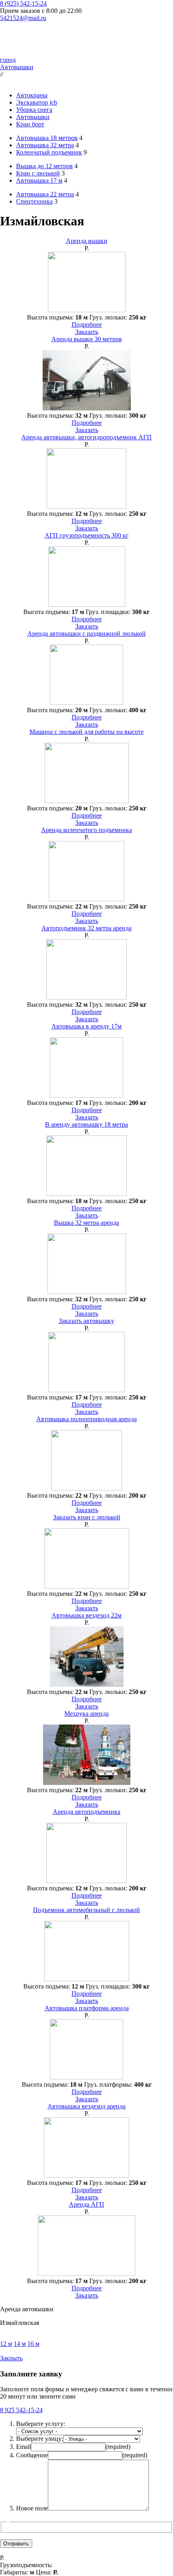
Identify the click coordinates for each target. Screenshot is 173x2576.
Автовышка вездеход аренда (86, 2106)
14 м (20, 2344)
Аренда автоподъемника (86, 1812)
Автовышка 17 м (39, 180)
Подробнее (87, 325)
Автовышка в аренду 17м (86, 1026)
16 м (33, 2344)
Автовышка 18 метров (47, 138)
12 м (6, 2344)
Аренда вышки (87, 241)
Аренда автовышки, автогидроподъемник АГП (86, 437)
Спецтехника (34, 201)
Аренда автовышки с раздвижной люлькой (86, 634)
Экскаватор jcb (37, 102)
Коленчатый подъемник (49, 152)
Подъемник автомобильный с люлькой (86, 1910)
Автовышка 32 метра (45, 145)
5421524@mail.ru (23, 18)
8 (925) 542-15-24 (23, 3)
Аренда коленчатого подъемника (86, 830)
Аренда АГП (86, 2204)
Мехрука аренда (86, 1714)
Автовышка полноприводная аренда (86, 1419)
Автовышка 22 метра (45, 194)
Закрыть (11, 2358)
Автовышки (17, 67)
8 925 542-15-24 (21, 2410)
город (8, 60)
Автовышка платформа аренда (87, 2008)
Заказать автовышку (86, 1321)
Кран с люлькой (38, 173)
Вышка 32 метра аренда (86, 1223)
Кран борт (30, 124)
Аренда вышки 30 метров (87, 339)
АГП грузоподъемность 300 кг (87, 535)
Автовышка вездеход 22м (86, 1615)
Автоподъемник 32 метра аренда (86, 928)
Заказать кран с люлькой (87, 1517)
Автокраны (32, 95)
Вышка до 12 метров (44, 166)
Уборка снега (34, 110)
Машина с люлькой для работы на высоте (86, 732)
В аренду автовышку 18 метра (86, 1124)
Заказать (87, 332)
